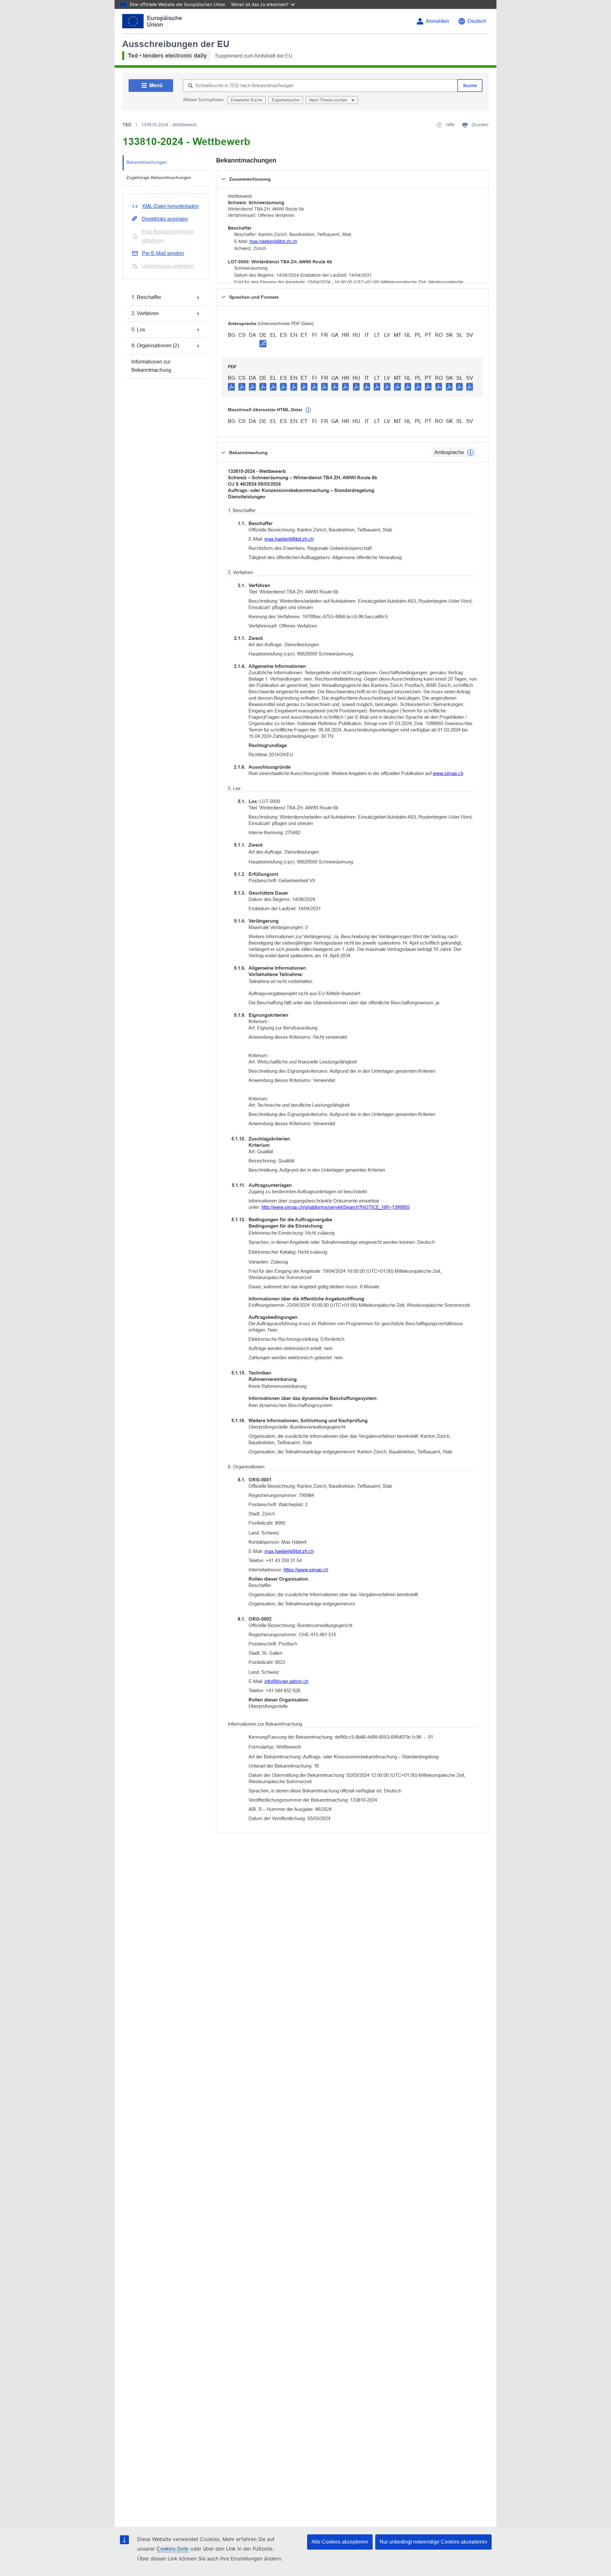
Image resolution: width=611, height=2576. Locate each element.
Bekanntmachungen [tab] (147, 162)
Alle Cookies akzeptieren (340, 2542)
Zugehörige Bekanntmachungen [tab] (159, 177)
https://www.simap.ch (306, 1570)
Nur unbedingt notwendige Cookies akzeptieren (433, 2542)
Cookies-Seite (173, 2549)
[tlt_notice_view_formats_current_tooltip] (470, 453)
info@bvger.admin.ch (286, 1681)
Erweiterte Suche (246, 100)
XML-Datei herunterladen (170, 206)
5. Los (138, 330)
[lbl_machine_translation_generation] (308, 410)
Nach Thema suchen (329, 100)
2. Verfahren (145, 313)
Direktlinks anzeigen (165, 219)
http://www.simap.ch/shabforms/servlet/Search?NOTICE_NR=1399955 (336, 1207)
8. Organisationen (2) (155, 346)
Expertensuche (286, 100)
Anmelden (437, 21)
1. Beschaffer (146, 297)
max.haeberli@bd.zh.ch (273, 241)
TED (127, 125)
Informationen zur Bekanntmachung (151, 366)
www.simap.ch (448, 773)
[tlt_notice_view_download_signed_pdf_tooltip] (263, 343)
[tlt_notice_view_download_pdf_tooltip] (231, 386)
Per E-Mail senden (163, 253)
